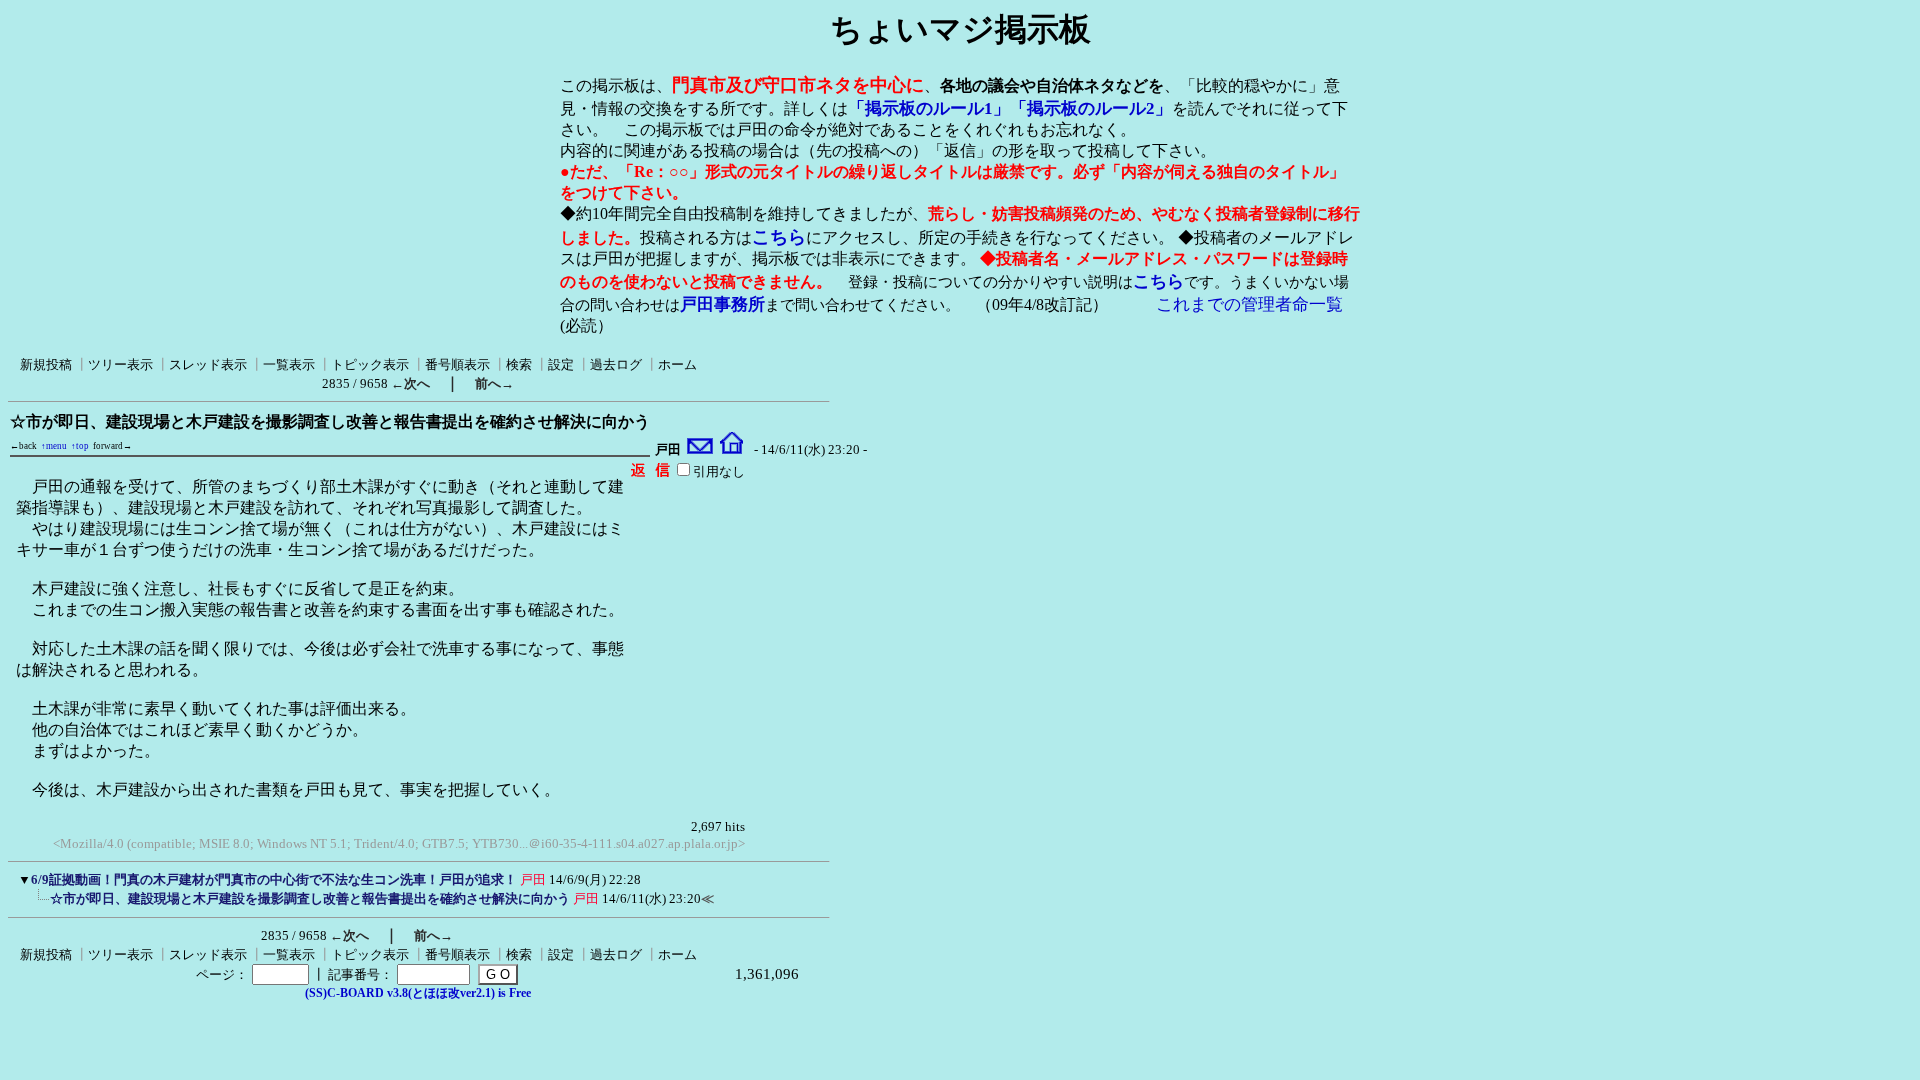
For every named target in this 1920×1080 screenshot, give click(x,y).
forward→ (112, 446)
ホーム (677, 364)
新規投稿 (46, 364)
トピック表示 (370, 364)
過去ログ (616, 364)
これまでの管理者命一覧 (1249, 304)
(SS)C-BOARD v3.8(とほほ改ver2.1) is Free (418, 993)
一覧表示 (289, 364)
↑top (80, 446)
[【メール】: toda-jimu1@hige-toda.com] (700, 450)
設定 (561, 364)
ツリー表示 (120, 364)
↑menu (54, 446)
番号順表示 (457, 364)
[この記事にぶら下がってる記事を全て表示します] (40, 905)
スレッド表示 (208, 364)
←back (23, 446)
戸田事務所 (722, 304)
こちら (779, 237)
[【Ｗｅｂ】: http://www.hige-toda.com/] (731, 450)
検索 (519, 364)
